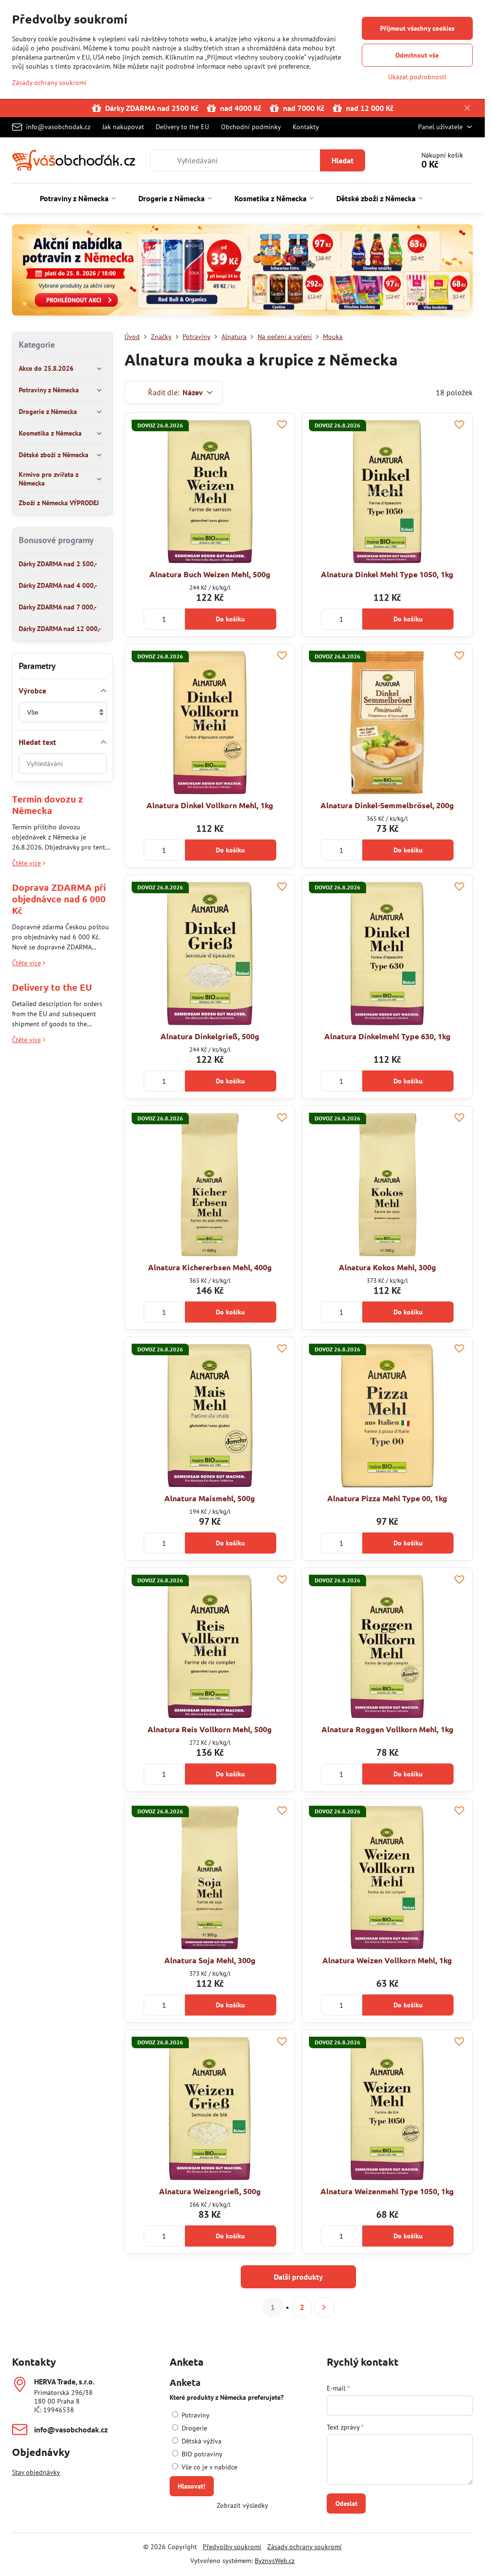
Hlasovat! (191, 2486)
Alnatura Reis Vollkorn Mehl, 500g (210, 1729)
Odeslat (346, 2503)
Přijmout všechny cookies (417, 28)
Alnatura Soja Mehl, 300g (210, 1960)
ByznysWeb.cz (275, 2561)
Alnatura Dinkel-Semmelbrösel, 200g (387, 805)
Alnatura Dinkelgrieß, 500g (210, 1036)
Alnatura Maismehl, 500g (210, 1498)
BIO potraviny (201, 2454)
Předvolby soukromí (232, 2547)
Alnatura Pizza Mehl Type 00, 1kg (387, 1498)
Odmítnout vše (417, 55)
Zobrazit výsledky (242, 2505)
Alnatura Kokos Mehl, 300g (387, 1267)
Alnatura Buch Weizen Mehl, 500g (210, 574)
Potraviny (195, 2415)
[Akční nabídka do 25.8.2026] (242, 271)
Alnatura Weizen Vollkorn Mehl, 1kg (387, 1960)
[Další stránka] (324, 2307)
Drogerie (193, 2428)
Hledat (343, 160)
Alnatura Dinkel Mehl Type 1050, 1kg (387, 574)
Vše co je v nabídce (209, 2467)
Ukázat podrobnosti (417, 77)
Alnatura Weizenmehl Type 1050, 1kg (387, 2191)
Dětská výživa (201, 2441)
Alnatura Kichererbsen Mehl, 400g (210, 1267)
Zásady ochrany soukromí (304, 2547)
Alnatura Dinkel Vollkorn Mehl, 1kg (210, 805)
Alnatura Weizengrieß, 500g (210, 2191)
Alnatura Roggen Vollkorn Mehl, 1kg (387, 1729)
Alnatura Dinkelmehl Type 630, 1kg (387, 1036)
